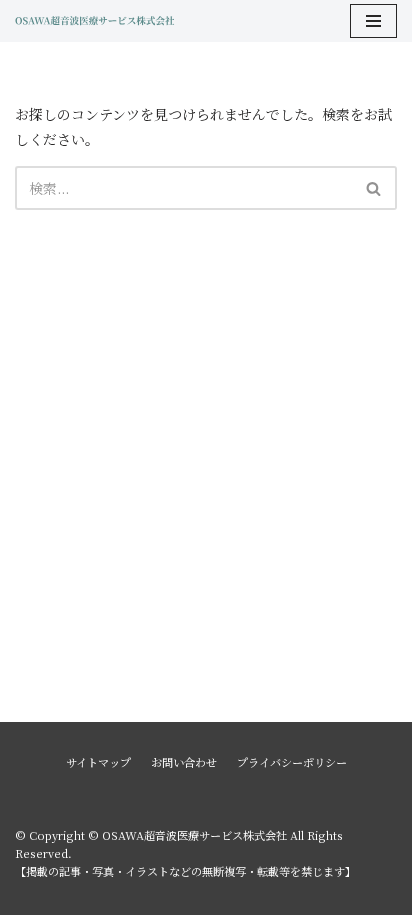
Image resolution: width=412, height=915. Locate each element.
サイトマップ (98, 762)
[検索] (374, 188)
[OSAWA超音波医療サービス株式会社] (95, 21)
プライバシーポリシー (292, 762)
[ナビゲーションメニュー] (373, 21)
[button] (373, 188)
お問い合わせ (184, 762)
